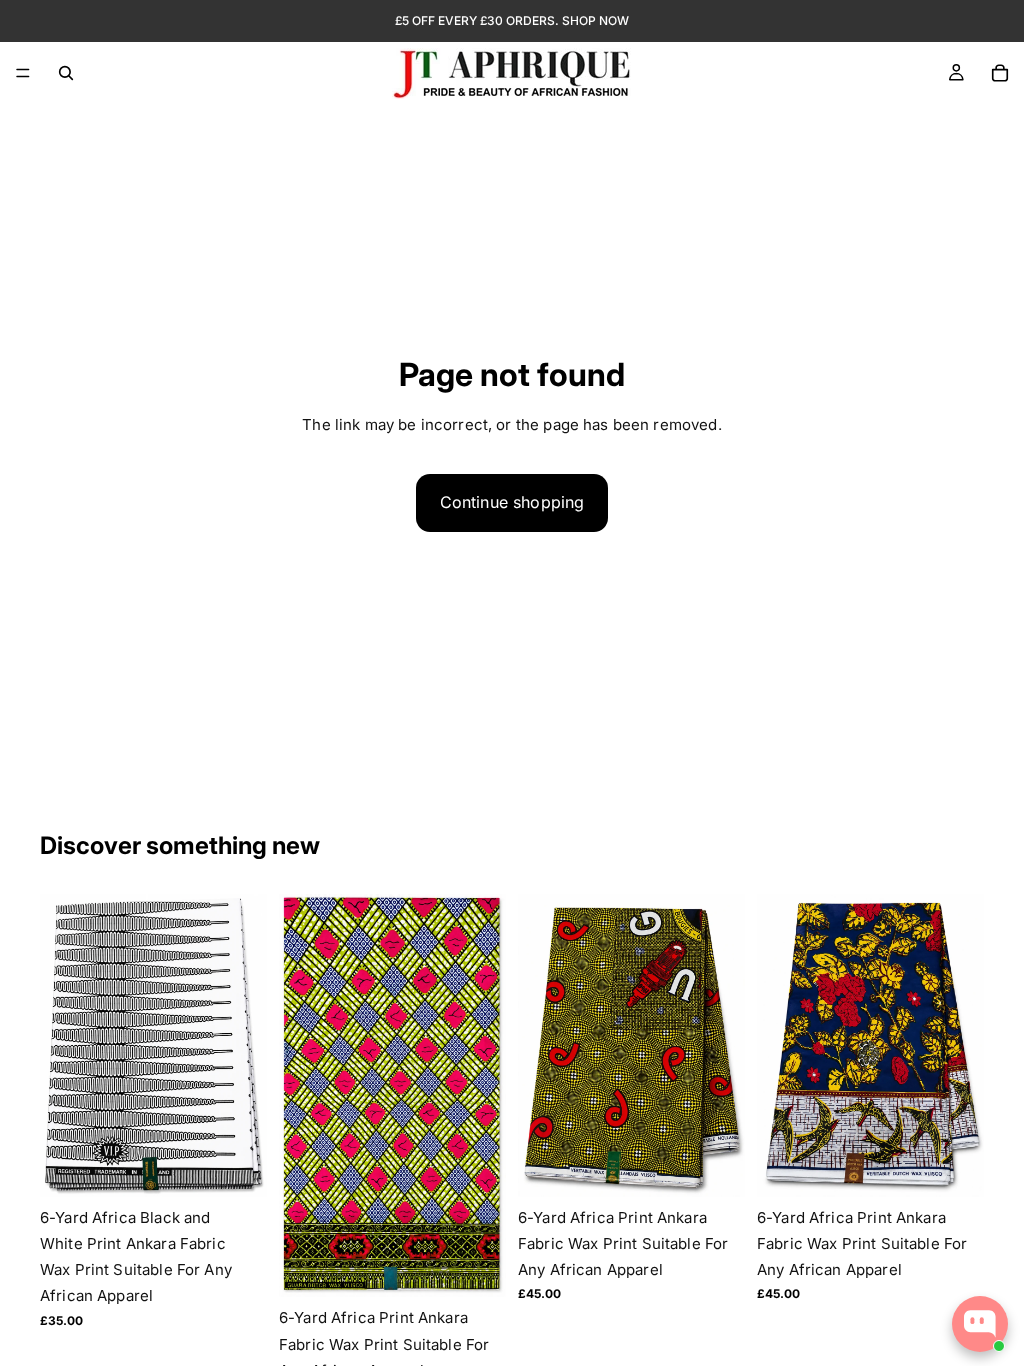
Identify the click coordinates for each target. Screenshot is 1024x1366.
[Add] (236, 1166)
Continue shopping (512, 502)
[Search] (66, 73)
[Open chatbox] (980, 1324)
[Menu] (23, 73)
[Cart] (1000, 73)
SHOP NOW (595, 20)
